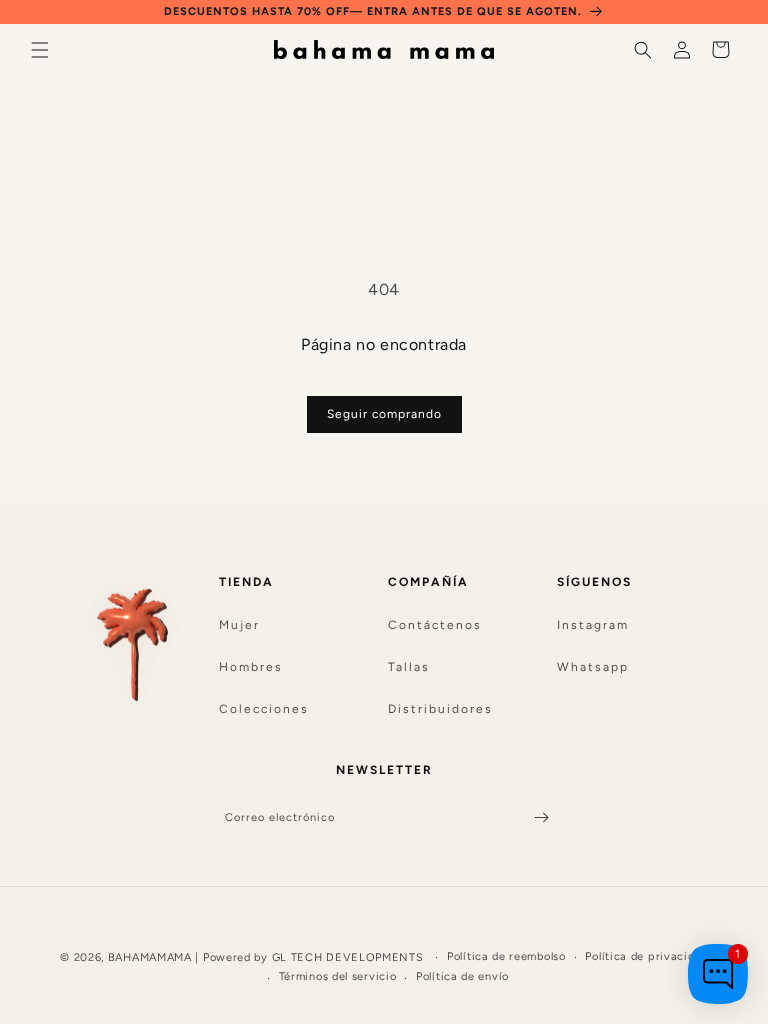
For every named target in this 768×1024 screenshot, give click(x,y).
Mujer (239, 625)
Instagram (593, 625)
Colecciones (264, 709)
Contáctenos (435, 625)
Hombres (251, 667)
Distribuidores (440, 709)
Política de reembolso (506, 956)
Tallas (409, 667)
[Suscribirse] (541, 817)
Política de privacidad (646, 956)
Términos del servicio (338, 976)
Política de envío (462, 976)
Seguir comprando (384, 414)
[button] (39, 49)
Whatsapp (593, 667)
